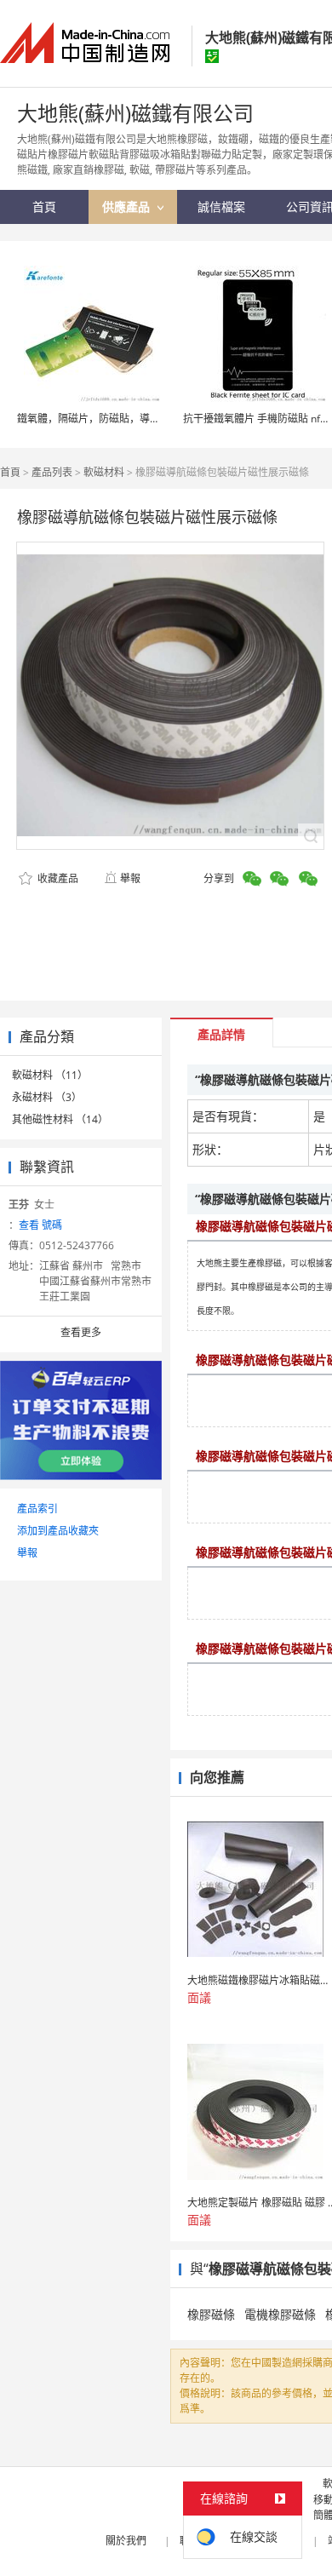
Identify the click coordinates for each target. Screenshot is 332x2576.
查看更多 (81, 1332)
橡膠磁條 (211, 2314)
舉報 (130, 878)
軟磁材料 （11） (50, 1075)
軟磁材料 (104, 472)
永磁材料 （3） (47, 1097)
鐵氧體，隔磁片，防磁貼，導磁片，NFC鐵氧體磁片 (134, 419)
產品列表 (52, 472)
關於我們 (126, 2541)
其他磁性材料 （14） (60, 1119)
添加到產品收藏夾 (58, 1531)
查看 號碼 (40, 1225)
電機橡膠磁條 (280, 2314)
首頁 (10, 472)
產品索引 (37, 1509)
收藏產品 (57, 878)
